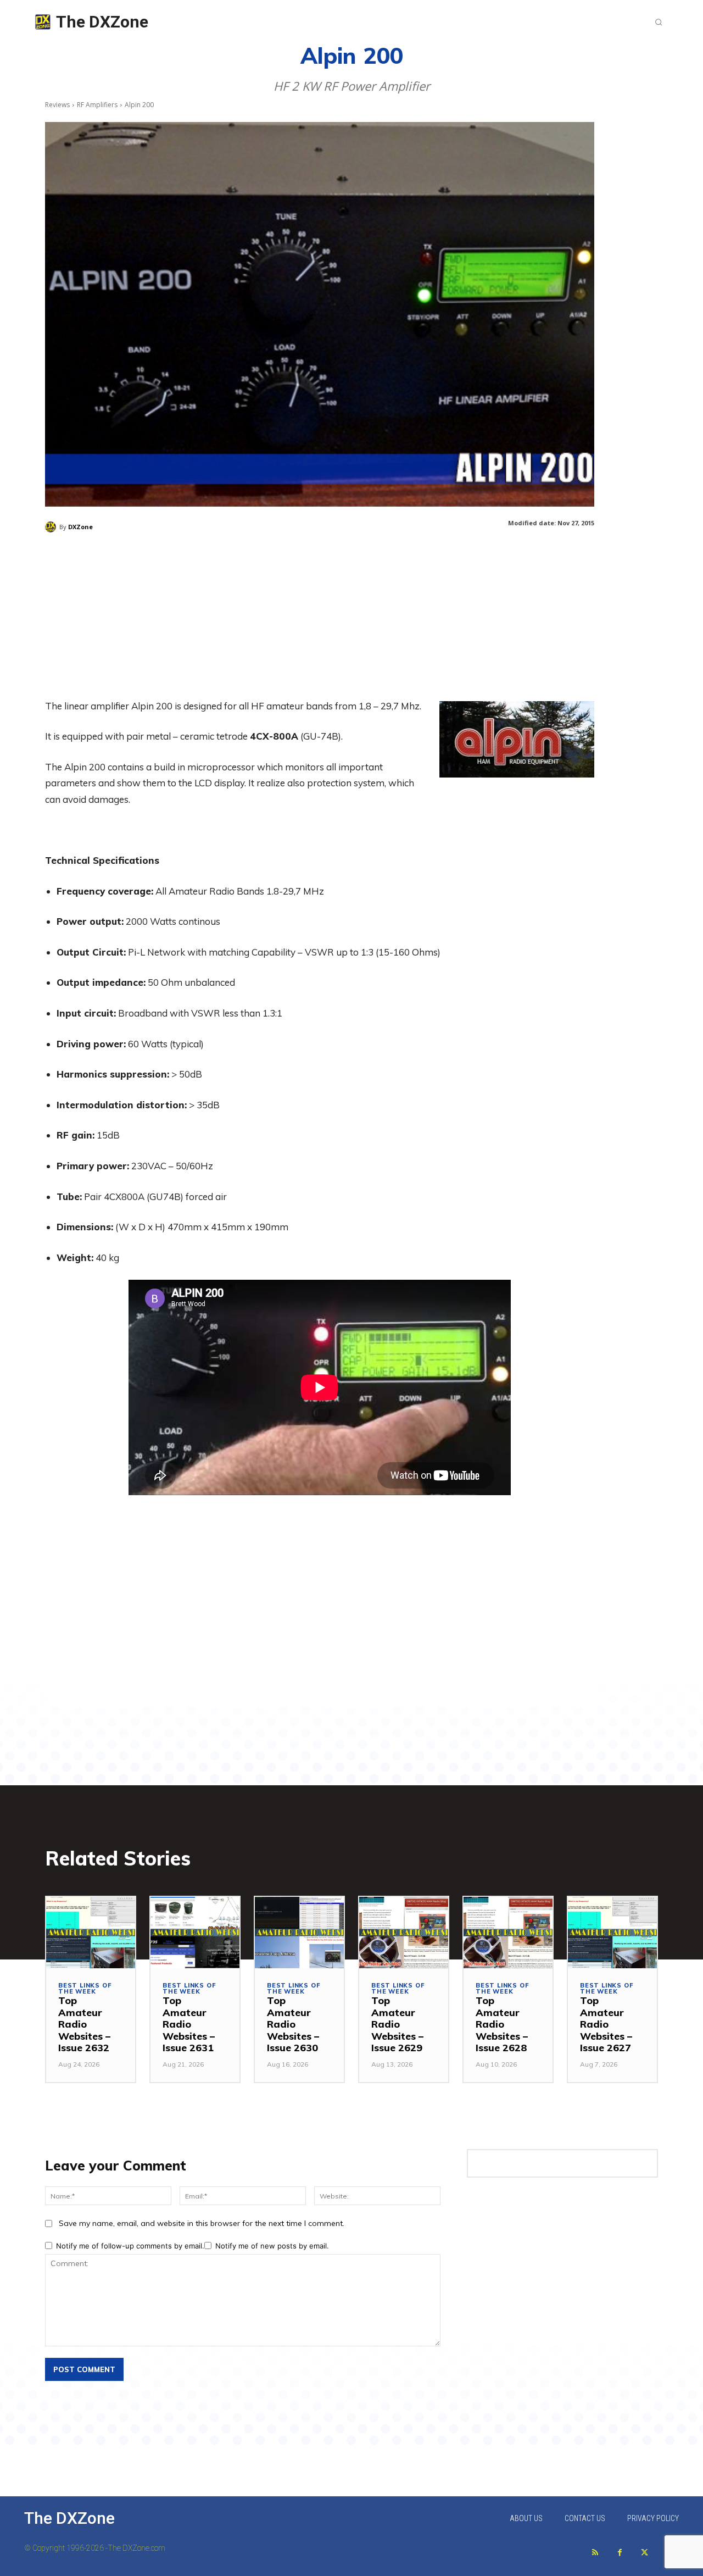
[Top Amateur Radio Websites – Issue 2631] (195, 1933)
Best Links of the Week (85, 1989)
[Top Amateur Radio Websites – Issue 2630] (299, 1933)
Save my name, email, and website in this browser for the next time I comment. (202, 2223)
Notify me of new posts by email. (272, 2246)
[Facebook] (620, 2553)
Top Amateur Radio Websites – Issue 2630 (293, 2024)
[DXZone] (52, 527)
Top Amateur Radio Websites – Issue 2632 (84, 2024)
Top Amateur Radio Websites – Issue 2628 (502, 2024)
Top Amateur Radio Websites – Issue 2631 (189, 2024)
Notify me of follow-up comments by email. (130, 2246)
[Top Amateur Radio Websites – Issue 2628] (508, 1933)
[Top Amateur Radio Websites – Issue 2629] (404, 1933)
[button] (659, 22)
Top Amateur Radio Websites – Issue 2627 (606, 2024)
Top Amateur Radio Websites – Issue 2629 (397, 2024)
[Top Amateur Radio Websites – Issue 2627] (612, 1933)
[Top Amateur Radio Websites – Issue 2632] (91, 1933)
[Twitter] (645, 2553)
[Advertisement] (320, 621)
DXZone (80, 527)
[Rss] (595, 2553)
